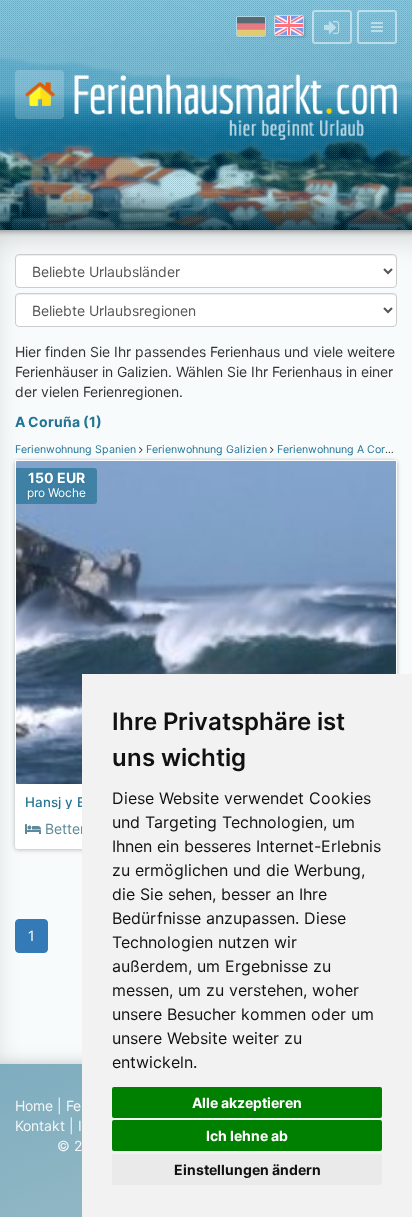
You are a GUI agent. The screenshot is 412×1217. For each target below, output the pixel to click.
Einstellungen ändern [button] (247, 1169)
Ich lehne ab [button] (247, 1135)
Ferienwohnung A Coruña (340, 449)
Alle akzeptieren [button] (247, 1102)
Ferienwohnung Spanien (77, 449)
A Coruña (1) (58, 421)
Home (34, 1105)
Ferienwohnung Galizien (206, 449)
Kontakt (40, 1125)
